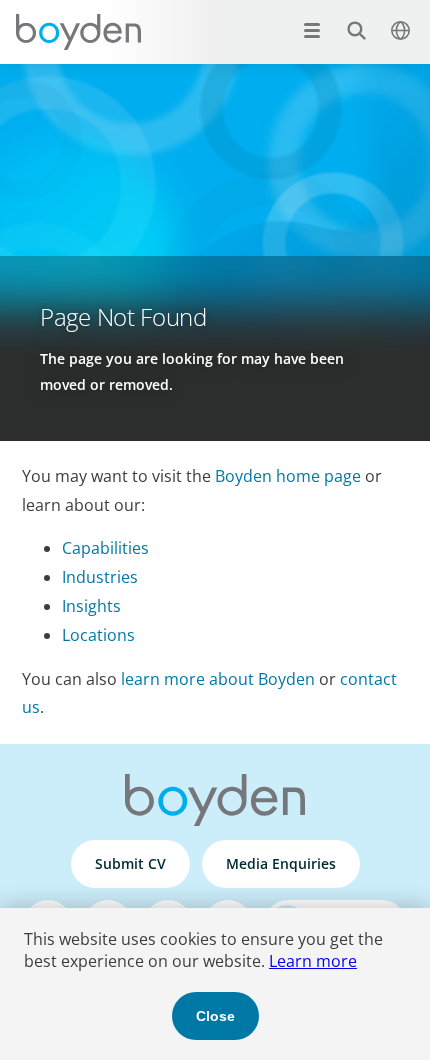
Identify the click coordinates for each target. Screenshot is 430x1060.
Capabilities (105, 548)
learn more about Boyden (218, 679)
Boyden (78, 32)
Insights (91, 606)
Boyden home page (288, 476)
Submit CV (130, 863)
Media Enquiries (281, 863)
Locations (98, 635)
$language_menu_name (400, 30)
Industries (100, 577)
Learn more (313, 961)
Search (356, 30)
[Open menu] (312, 30)
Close (215, 1016)
